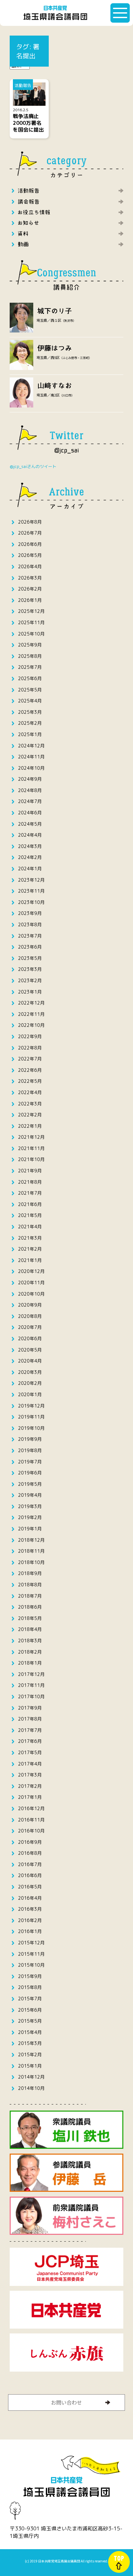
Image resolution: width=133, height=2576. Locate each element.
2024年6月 (30, 813)
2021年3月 (30, 1238)
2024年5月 (30, 824)
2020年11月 (31, 1283)
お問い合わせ (66, 2402)
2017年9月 (30, 1708)
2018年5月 (30, 1618)
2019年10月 (31, 1428)
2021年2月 (30, 1249)
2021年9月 (30, 1171)
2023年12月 (31, 880)
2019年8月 (30, 1450)
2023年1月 (30, 992)
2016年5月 (30, 1887)
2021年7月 (30, 1193)
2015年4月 (30, 2032)
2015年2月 (30, 2054)
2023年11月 (31, 891)
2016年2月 (30, 1920)
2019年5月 (30, 1484)
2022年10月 (31, 1025)
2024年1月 (30, 869)
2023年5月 (30, 958)
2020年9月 (30, 1305)
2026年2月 (30, 589)
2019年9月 (30, 1439)
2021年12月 (31, 1137)
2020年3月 (30, 1372)
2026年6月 (30, 544)
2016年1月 (30, 1931)
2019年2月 (30, 1517)
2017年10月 (31, 1696)
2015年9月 (30, 1976)
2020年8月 (30, 1316)
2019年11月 (31, 1417)
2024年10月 (31, 768)
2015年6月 (30, 2010)
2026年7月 (30, 533)
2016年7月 (30, 1864)
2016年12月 (31, 1808)
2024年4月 (30, 835)
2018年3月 (30, 1641)
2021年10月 (31, 1159)
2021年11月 (31, 1148)
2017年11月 (31, 1685)
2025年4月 (30, 701)
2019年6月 (30, 1473)
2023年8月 (30, 924)
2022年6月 (30, 1070)
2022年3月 (30, 1104)
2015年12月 (31, 1943)
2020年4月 (30, 1361)
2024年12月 (31, 746)
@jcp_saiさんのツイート (33, 466)
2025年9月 (30, 645)
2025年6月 (30, 678)
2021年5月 (30, 1215)
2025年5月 (30, 690)
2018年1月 (30, 1663)
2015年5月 (30, 2021)
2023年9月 (30, 913)
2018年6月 (30, 1607)
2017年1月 (30, 1797)
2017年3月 (30, 1775)
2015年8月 (30, 1987)
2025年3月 (30, 712)
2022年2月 (30, 1115)
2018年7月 (30, 1596)
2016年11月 (31, 1820)
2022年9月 (30, 1036)
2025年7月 (30, 667)
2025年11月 (31, 622)
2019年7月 (30, 1462)
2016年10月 (31, 1831)
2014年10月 (31, 2088)
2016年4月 (30, 1898)
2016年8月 (30, 1853)
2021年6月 (30, 1204)
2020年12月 (31, 1271)
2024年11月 (31, 757)
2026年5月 (30, 555)
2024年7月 (30, 801)
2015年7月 (30, 1999)
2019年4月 (30, 1495)
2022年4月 (30, 1092)
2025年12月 (31, 611)
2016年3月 (30, 1909)
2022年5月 (30, 1081)
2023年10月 (31, 902)
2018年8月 (30, 1585)
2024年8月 (30, 790)
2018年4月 (30, 1629)
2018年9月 (30, 1573)
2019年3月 (30, 1506)
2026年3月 (30, 578)
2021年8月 (30, 1182)
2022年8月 (30, 1048)
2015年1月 (30, 2066)
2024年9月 (30, 779)
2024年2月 (30, 857)
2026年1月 (30, 600)
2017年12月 (31, 1674)
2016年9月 (30, 1842)
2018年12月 (31, 1540)
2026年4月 (30, 566)
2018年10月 (31, 1562)
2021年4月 (30, 1227)
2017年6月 (30, 1741)
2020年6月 (30, 1338)
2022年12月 (31, 1003)
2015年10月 (31, 1965)
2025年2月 (30, 723)
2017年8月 (30, 1719)
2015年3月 (30, 2043)
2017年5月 (30, 1752)
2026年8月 (30, 522)
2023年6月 (30, 947)
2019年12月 (31, 1406)
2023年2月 (30, 980)
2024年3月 (30, 846)
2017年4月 (30, 1764)
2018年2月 (30, 1652)
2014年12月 (31, 2077)
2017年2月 (30, 1786)
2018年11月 (31, 1551)
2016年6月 (30, 1875)
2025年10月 (31, 634)
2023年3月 (30, 969)
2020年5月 (30, 1350)
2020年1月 (30, 1394)
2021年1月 (30, 1260)
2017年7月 (30, 1730)
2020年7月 (30, 1327)
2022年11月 (31, 1014)
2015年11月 (31, 1954)
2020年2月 (30, 1383)
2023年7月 (30, 936)
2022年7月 (30, 1059)
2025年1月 (30, 734)
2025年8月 (30, 656)
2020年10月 (31, 1294)
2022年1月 (30, 1126)
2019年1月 (30, 1529)
